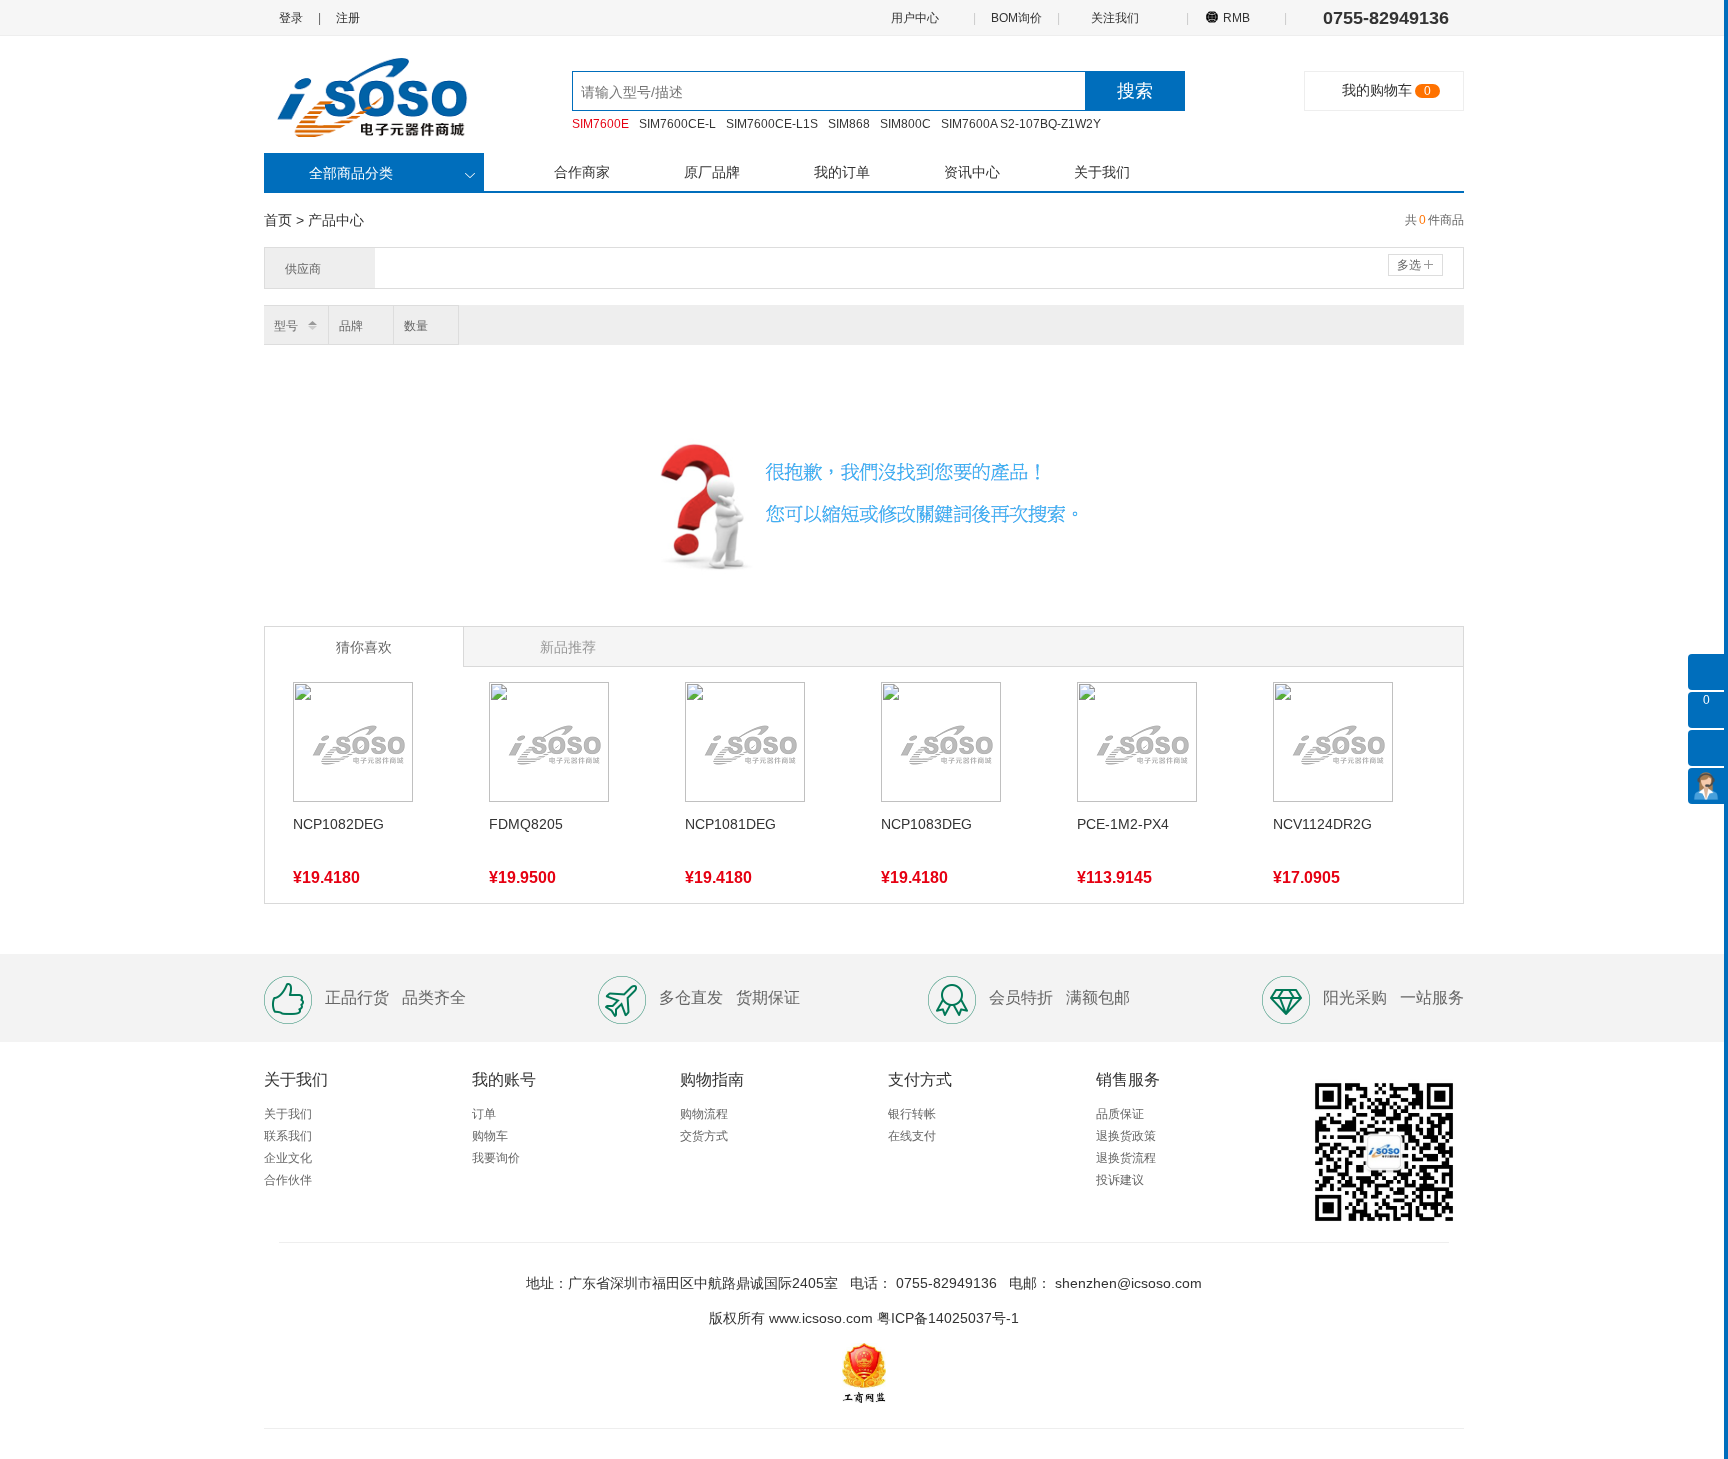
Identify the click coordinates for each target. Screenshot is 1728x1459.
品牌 (351, 326)
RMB (1236, 18)
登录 (291, 18)
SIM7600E (600, 124)
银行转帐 (912, 1114)
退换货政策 (1126, 1136)
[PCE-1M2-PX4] (1137, 746)
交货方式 (704, 1136)
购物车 (490, 1136)
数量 (416, 326)
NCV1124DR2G (1322, 824)
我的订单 (842, 172)
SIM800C (905, 124)
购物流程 (704, 1114)
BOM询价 (1016, 18)
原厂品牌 (712, 172)
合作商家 (582, 172)
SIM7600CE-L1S (772, 124)
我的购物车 (1377, 90)
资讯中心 (972, 172)
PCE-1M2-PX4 (1123, 824)
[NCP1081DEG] (745, 746)
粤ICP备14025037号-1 (948, 1318)
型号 (286, 326)
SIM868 (849, 124)
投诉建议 (1120, 1180)
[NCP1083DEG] (941, 746)
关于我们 (1102, 172)
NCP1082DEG (338, 824)
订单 (484, 1114)
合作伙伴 (288, 1180)
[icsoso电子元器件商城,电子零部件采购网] (384, 96)
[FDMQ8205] (549, 746)
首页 (278, 220)
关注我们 (1116, 18)
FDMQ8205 (526, 824)
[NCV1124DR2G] (1333, 746)
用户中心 (916, 18)
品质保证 (1120, 1114)
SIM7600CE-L (677, 124)
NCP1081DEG (730, 824)
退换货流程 (1126, 1158)
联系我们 (288, 1136)
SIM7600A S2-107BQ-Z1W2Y (1021, 124)
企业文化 (288, 1158)
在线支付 (912, 1136)
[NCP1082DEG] (353, 746)
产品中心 (336, 220)
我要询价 (496, 1158)
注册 (348, 18)
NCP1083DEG (926, 824)
